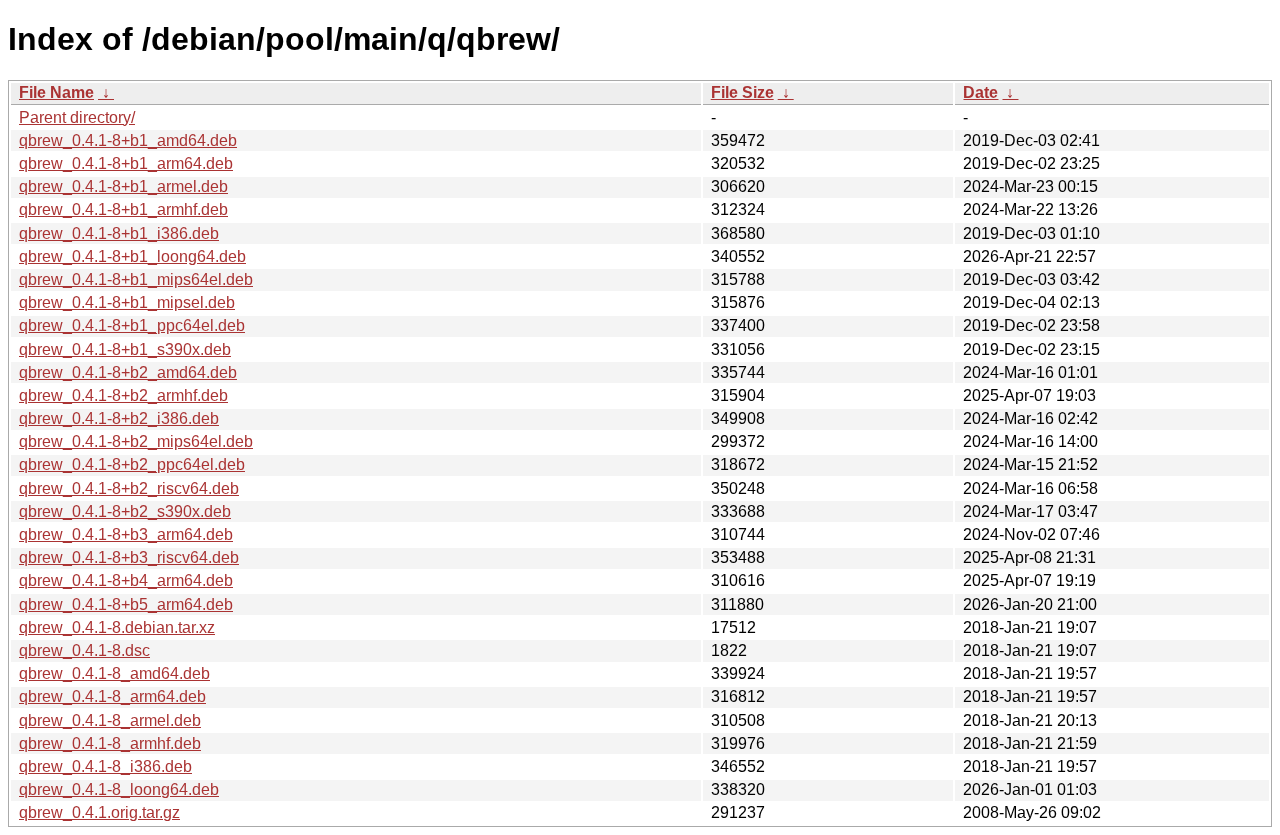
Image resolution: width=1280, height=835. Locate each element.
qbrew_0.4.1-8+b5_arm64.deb (126, 604)
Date (980, 92)
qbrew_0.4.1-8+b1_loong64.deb (132, 256)
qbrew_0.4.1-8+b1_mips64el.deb (136, 279)
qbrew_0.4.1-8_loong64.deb (119, 789)
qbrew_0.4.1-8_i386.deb (105, 766)
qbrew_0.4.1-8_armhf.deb (110, 743)
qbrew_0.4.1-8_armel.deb (110, 720)
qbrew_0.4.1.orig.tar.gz (99, 812)
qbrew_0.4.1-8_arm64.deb (112, 696)
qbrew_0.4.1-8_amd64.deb (114, 673)
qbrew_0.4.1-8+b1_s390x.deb (125, 349)
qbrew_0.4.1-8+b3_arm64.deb (126, 534)
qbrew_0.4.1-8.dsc (84, 650)
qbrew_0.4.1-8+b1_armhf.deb (123, 209)
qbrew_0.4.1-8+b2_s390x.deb (125, 511)
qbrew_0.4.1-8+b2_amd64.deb (128, 372)
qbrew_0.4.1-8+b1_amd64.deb (128, 140)
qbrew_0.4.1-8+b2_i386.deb (119, 418)
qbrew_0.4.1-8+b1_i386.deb (119, 233)
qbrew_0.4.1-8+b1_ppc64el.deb (132, 325)
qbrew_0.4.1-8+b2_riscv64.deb (129, 488)
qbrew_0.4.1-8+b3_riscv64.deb (129, 557)
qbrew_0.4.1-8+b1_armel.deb (123, 186)
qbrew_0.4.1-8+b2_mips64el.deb (136, 441)
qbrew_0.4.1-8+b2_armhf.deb (123, 395)
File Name (56, 92)
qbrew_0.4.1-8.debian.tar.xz (117, 627)
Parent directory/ (77, 117)
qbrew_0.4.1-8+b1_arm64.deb (126, 163)
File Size (742, 92)
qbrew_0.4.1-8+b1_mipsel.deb (127, 302)
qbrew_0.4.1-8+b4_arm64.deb (126, 580)
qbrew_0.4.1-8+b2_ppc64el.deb (132, 464)
